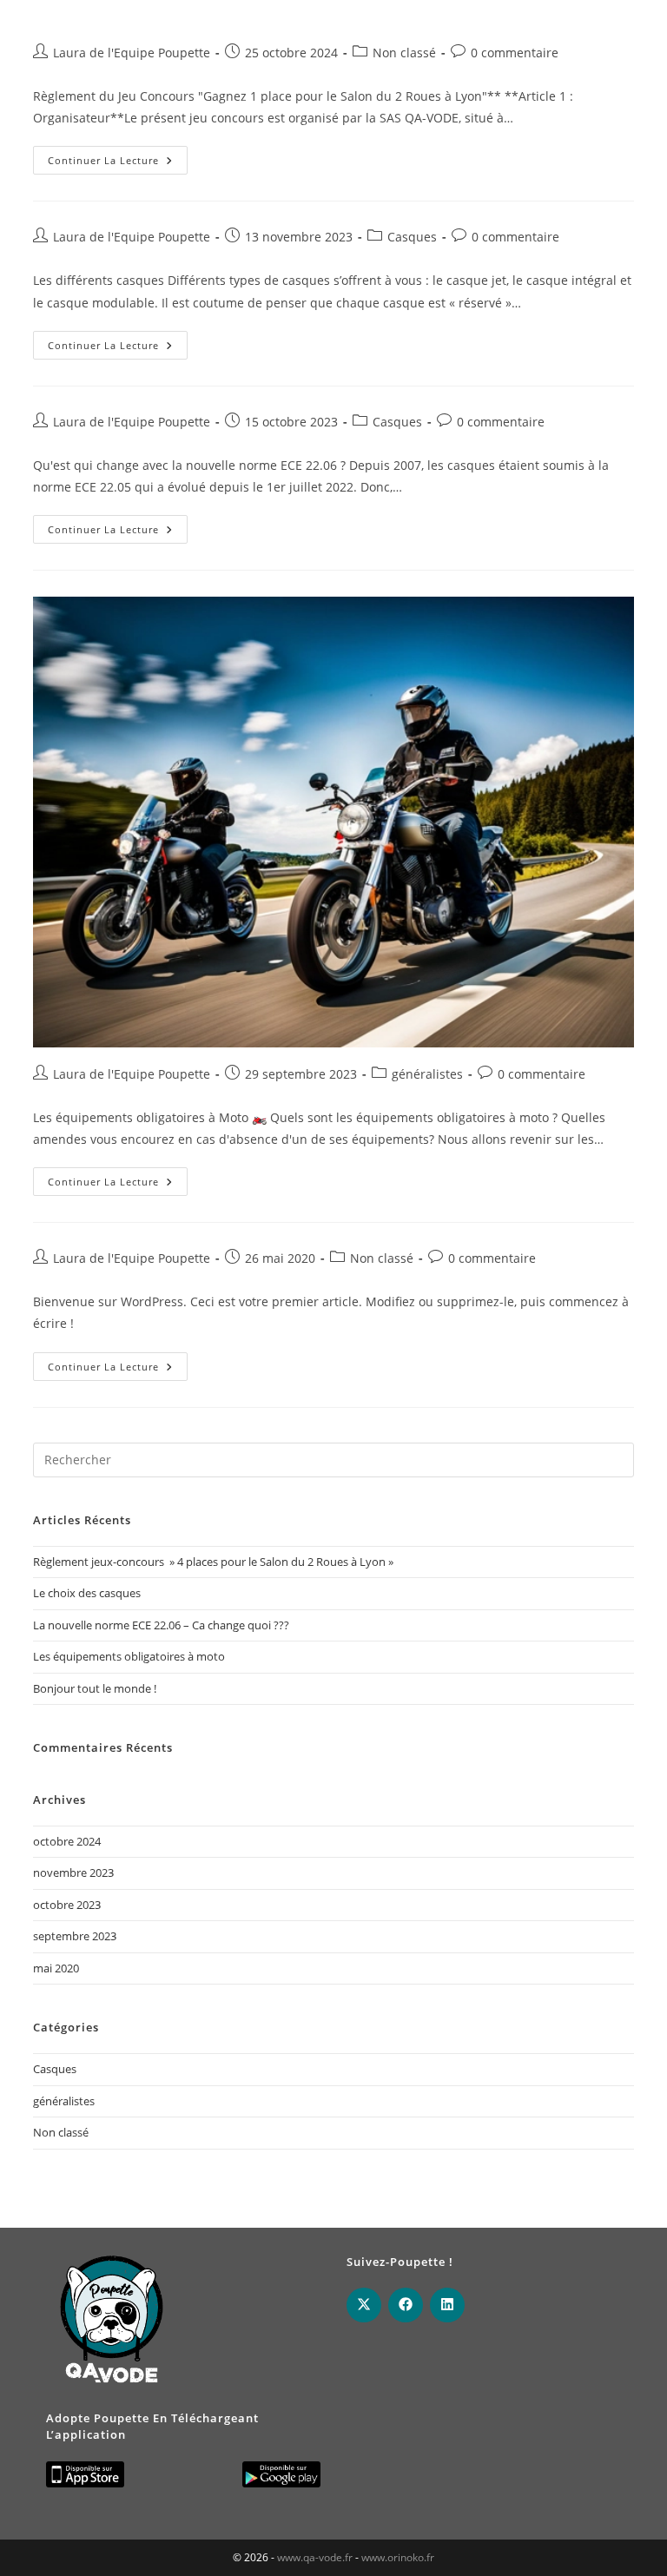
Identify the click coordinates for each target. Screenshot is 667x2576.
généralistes (427, 1074)
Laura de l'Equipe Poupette (132, 53)
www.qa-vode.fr (315, 2557)
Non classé (404, 53)
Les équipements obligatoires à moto (129, 1656)
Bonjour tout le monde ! (95, 1688)
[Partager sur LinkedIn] (447, 2305)
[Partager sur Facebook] (406, 2305)
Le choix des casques (87, 1593)
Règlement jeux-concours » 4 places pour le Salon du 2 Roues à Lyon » (213, 1562)
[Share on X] (364, 2305)
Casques (412, 237)
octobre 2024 (67, 1841)
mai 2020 (56, 1968)
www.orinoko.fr (398, 2557)
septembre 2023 (75, 1936)
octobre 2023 (67, 1905)
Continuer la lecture (118, 163)
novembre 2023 (73, 1873)
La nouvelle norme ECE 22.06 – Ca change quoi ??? (161, 1625)
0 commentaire (515, 53)
